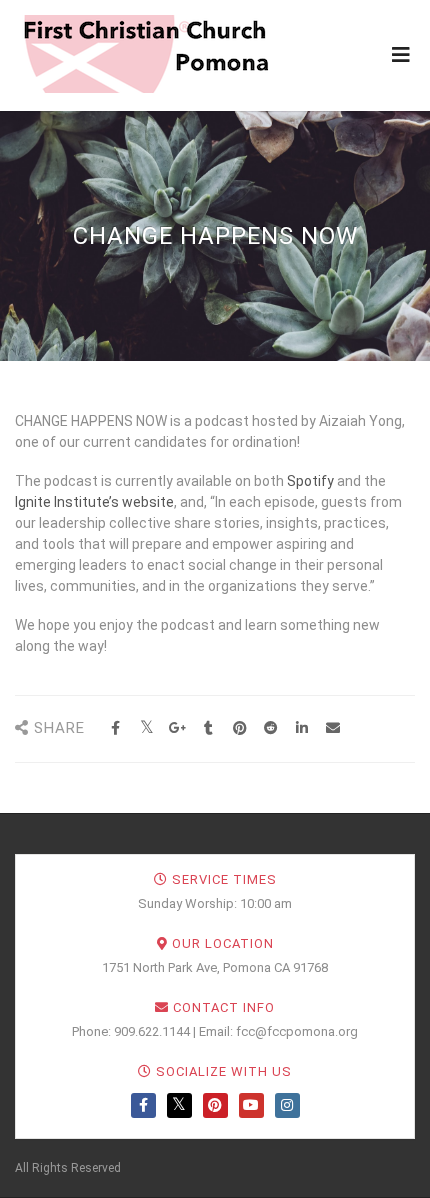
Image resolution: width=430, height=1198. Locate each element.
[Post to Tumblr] (208, 728)
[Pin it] (239, 728)
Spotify (310, 481)
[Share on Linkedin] (301, 728)
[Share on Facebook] (115, 728)
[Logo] (145, 54)
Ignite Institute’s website (94, 502)
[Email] (332, 728)
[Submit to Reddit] (270, 728)
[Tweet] (146, 728)
